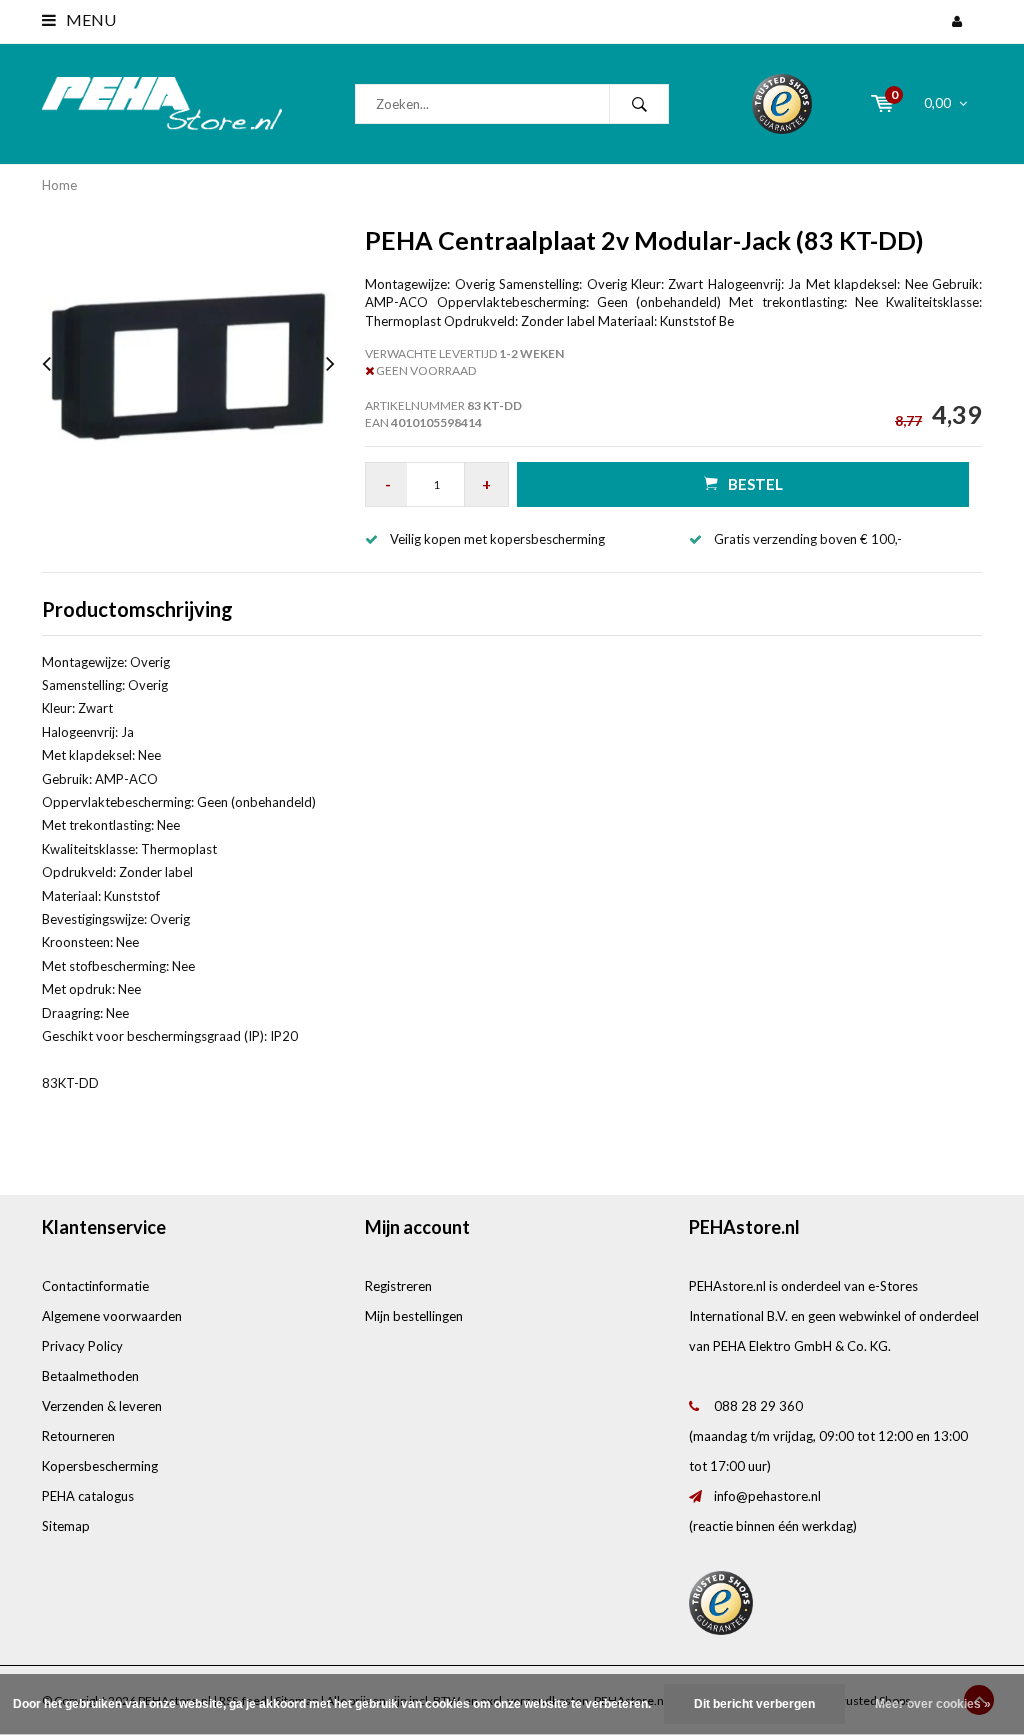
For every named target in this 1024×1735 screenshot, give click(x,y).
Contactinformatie (95, 1286)
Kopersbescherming (100, 1466)
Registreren (398, 1286)
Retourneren (78, 1436)
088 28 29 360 (758, 1406)
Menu (89, 19)
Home (59, 185)
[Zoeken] (639, 104)
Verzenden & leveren (102, 1406)
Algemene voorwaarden (112, 1316)
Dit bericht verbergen (754, 1704)
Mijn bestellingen (414, 1316)
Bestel (755, 484)
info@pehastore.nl (767, 1496)
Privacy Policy (82, 1346)
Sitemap (66, 1526)
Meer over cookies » (933, 1704)
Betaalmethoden (90, 1376)
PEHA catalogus (88, 1496)
